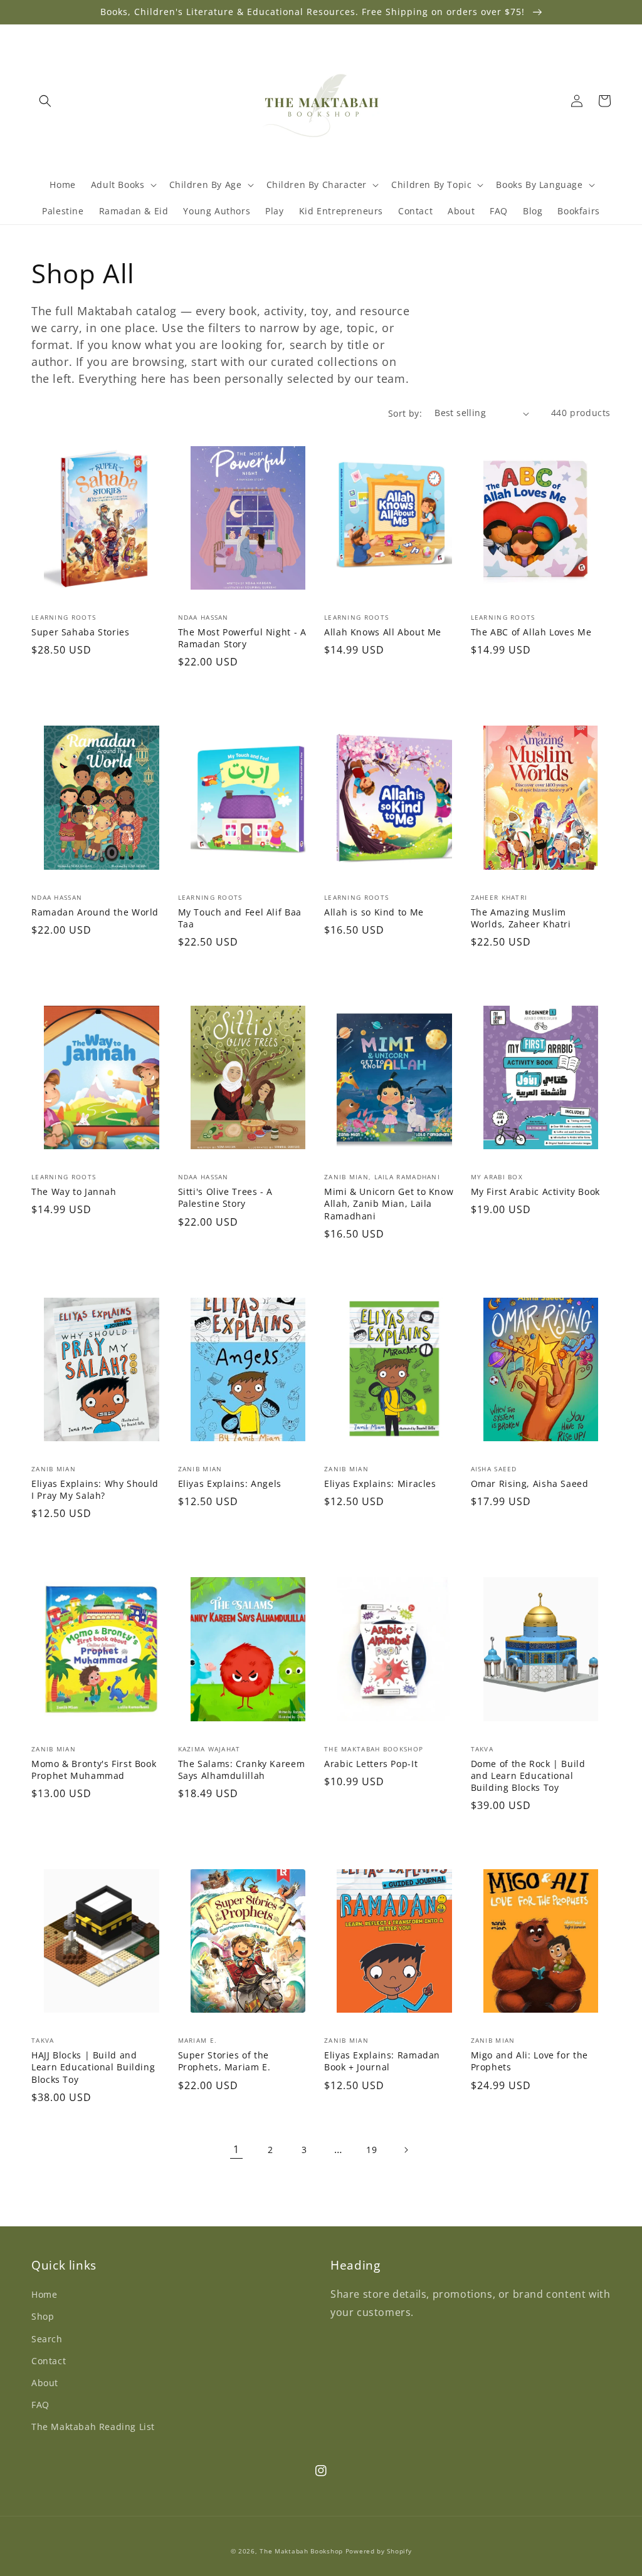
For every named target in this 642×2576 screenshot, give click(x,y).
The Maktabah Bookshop (301, 2551)
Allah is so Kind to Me (374, 912)
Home (44, 2294)
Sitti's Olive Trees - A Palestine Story (226, 1197)
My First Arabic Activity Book (535, 1192)
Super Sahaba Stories (81, 632)
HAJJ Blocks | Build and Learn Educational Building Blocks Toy (93, 2067)
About (45, 2383)
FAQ (40, 2405)
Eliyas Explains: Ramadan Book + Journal (382, 2061)
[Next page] (406, 2150)
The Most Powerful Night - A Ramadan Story (242, 638)
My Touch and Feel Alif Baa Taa (240, 918)
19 (371, 2150)
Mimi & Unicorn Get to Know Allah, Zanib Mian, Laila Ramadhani (389, 1203)
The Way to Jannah (74, 1192)
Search (47, 2339)
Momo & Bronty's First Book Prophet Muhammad (94, 1770)
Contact (49, 2361)
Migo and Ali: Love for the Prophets (529, 2061)
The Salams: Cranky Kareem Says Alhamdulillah (242, 1770)
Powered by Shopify (379, 2551)
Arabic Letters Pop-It (371, 1764)
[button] (45, 101)
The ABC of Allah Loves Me (531, 632)
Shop (43, 2316)
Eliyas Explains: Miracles (380, 1484)
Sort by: (405, 413)
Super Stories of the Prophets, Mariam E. (224, 2061)
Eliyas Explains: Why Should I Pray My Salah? (95, 1489)
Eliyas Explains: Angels (230, 1484)
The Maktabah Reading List (93, 2427)
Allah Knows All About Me (383, 632)
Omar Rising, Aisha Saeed (530, 1484)
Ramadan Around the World (95, 912)
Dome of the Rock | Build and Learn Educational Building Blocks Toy (528, 1776)
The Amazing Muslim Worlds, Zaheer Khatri (521, 918)
